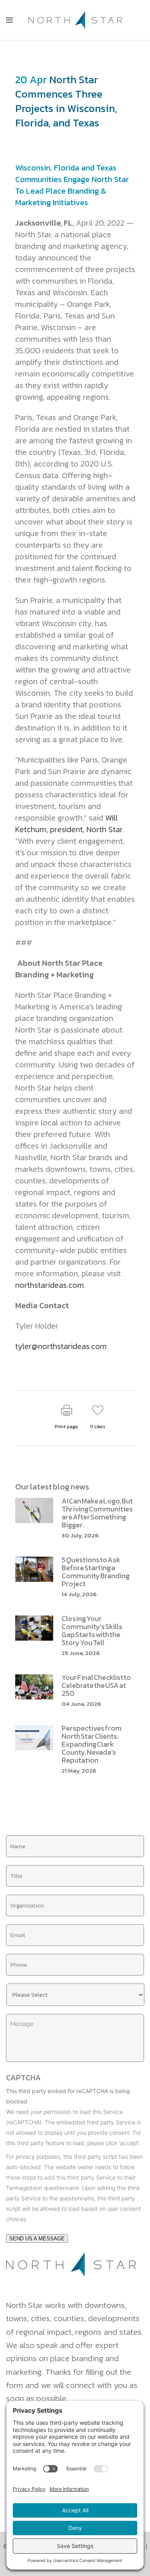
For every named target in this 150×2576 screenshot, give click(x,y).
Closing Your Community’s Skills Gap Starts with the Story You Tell (92, 1630)
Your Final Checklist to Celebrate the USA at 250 (96, 1685)
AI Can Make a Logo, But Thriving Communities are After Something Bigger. (97, 1513)
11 (98, 1427)
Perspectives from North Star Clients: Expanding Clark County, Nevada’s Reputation (92, 1744)
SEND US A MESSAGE (37, 2239)
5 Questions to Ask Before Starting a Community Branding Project (96, 1572)
